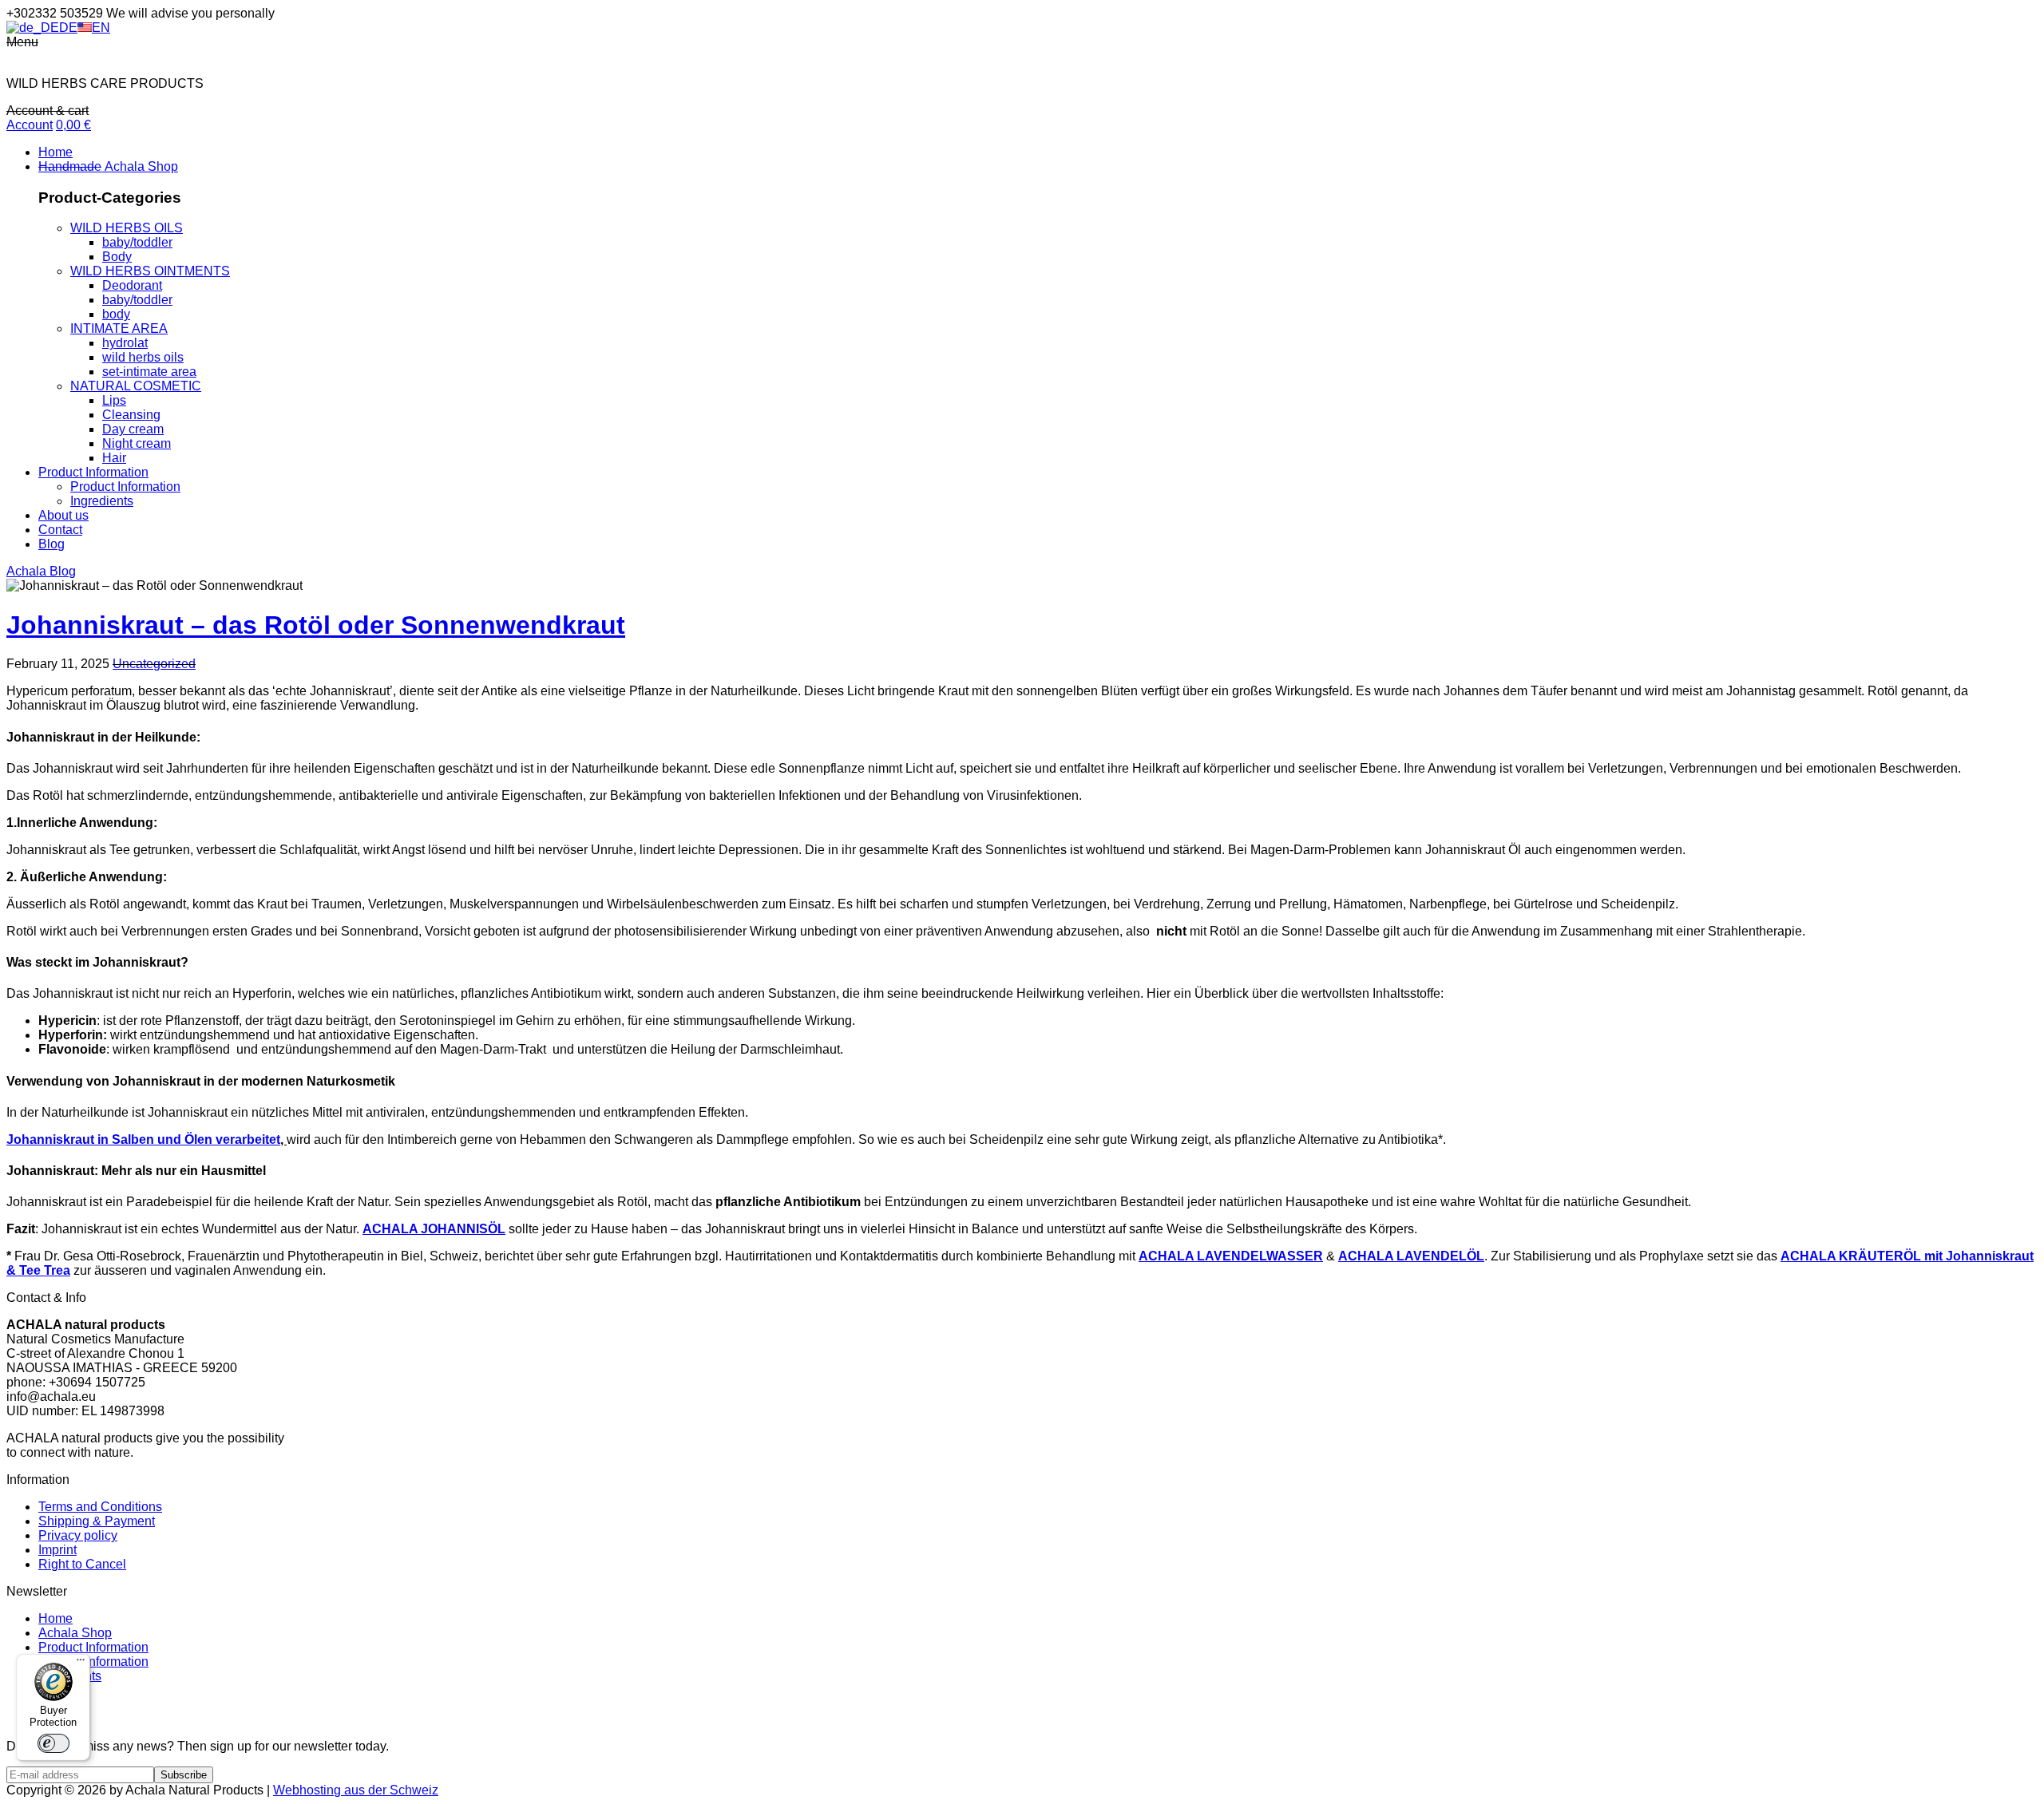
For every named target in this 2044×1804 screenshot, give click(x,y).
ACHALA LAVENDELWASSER (1231, 1256)
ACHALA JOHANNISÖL (434, 1229)
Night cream (137, 443)
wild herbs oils (143, 357)
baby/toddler (137, 242)
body (116, 314)
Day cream (133, 429)
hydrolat (125, 343)
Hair (114, 458)
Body (117, 257)
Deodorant (132, 285)
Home (55, 1618)
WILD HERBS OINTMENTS (150, 271)
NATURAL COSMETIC (136, 386)
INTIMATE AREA (119, 328)
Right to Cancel (82, 1564)
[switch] (53, 1743)
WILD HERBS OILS (127, 228)
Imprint (57, 1550)
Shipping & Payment (97, 1521)
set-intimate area (149, 372)
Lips (114, 400)
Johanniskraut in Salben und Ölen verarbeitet (143, 1139)
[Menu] (81, 1664)
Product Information (93, 1647)
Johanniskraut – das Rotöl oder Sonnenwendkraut (316, 625)
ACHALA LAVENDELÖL (1411, 1256)
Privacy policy (78, 1535)
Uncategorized (154, 664)
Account (30, 125)
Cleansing (131, 415)
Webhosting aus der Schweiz (356, 1790)
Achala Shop (75, 1633)
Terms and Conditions (100, 1507)
